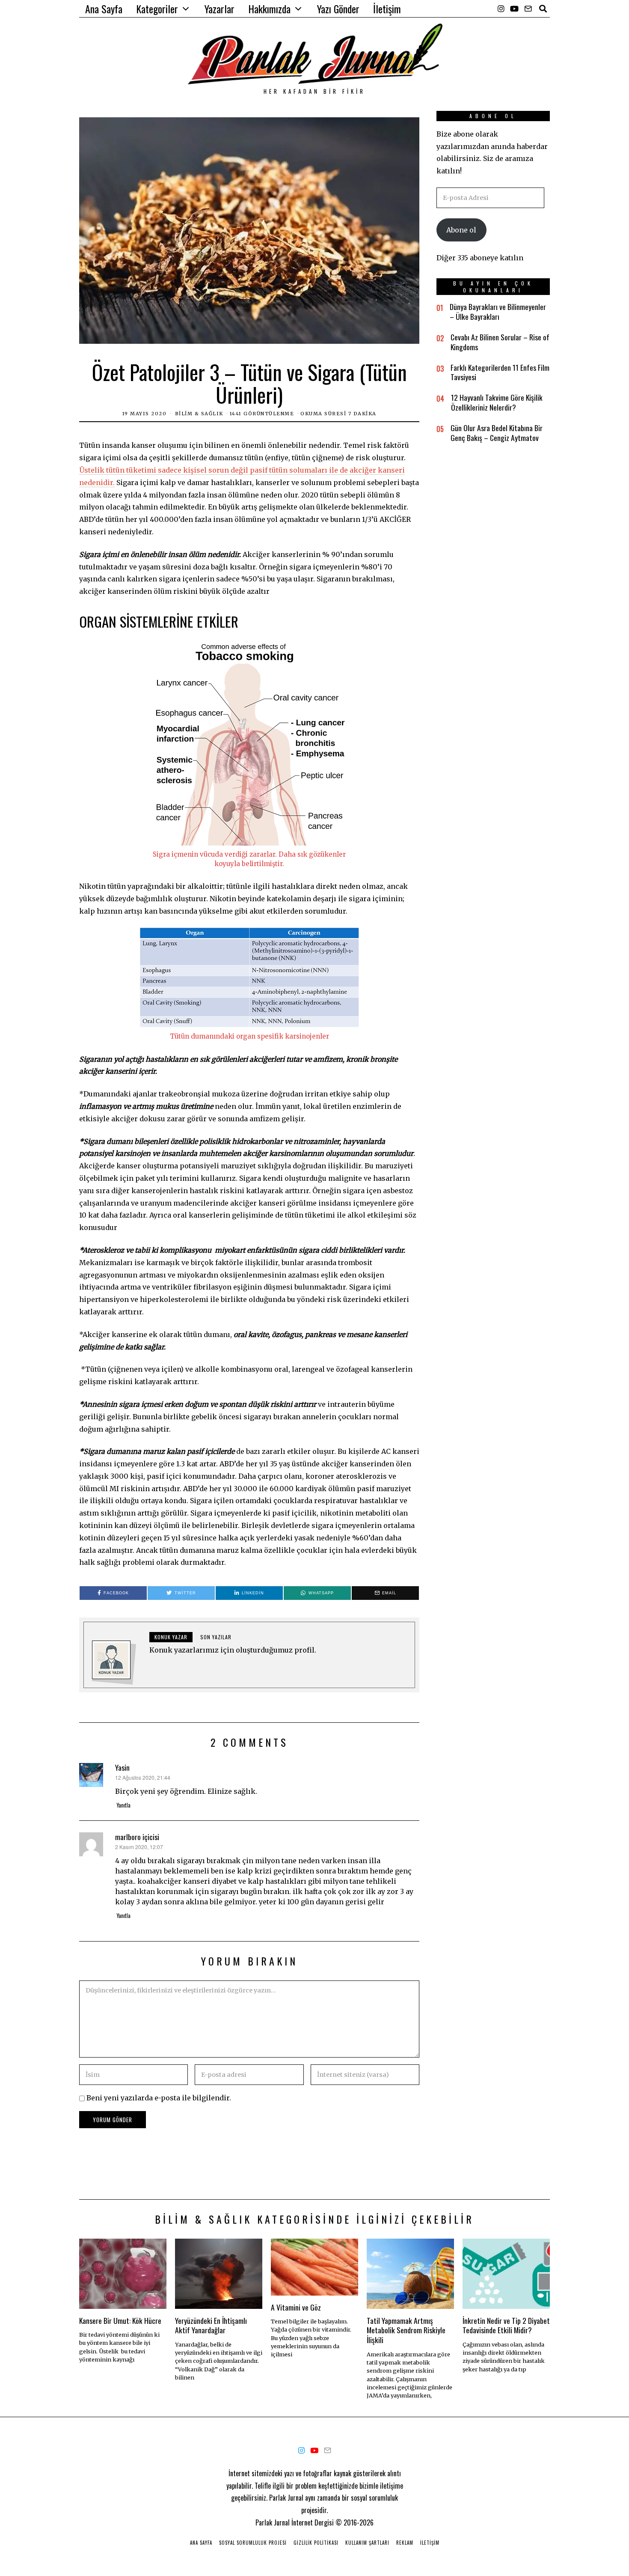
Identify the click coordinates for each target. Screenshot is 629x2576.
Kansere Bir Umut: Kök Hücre (120, 2320)
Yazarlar (220, 9)
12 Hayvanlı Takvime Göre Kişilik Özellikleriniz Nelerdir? (497, 402)
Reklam (405, 2543)
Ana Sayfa (104, 9)
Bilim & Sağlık (199, 414)
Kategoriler (157, 9)
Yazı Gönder (338, 9)
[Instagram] (501, 9)
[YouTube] (514, 9)
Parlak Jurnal (273, 2522)
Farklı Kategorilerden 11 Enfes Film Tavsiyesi (500, 372)
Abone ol (461, 230)
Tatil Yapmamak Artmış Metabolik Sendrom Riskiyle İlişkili (406, 2330)
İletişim (387, 9)
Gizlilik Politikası (316, 2543)
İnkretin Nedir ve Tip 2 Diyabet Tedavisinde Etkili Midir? (506, 2325)
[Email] (528, 9)
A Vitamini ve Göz (296, 2307)
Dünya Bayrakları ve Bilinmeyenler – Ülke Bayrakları (498, 311)
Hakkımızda (269, 9)
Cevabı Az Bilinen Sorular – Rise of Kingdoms (500, 342)
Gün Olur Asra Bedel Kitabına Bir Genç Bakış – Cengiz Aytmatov (497, 433)
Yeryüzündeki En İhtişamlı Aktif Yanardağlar (211, 2325)
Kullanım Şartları (367, 2543)
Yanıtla (123, 1805)
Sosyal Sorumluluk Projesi (253, 2543)
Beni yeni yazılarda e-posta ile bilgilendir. (159, 2098)
